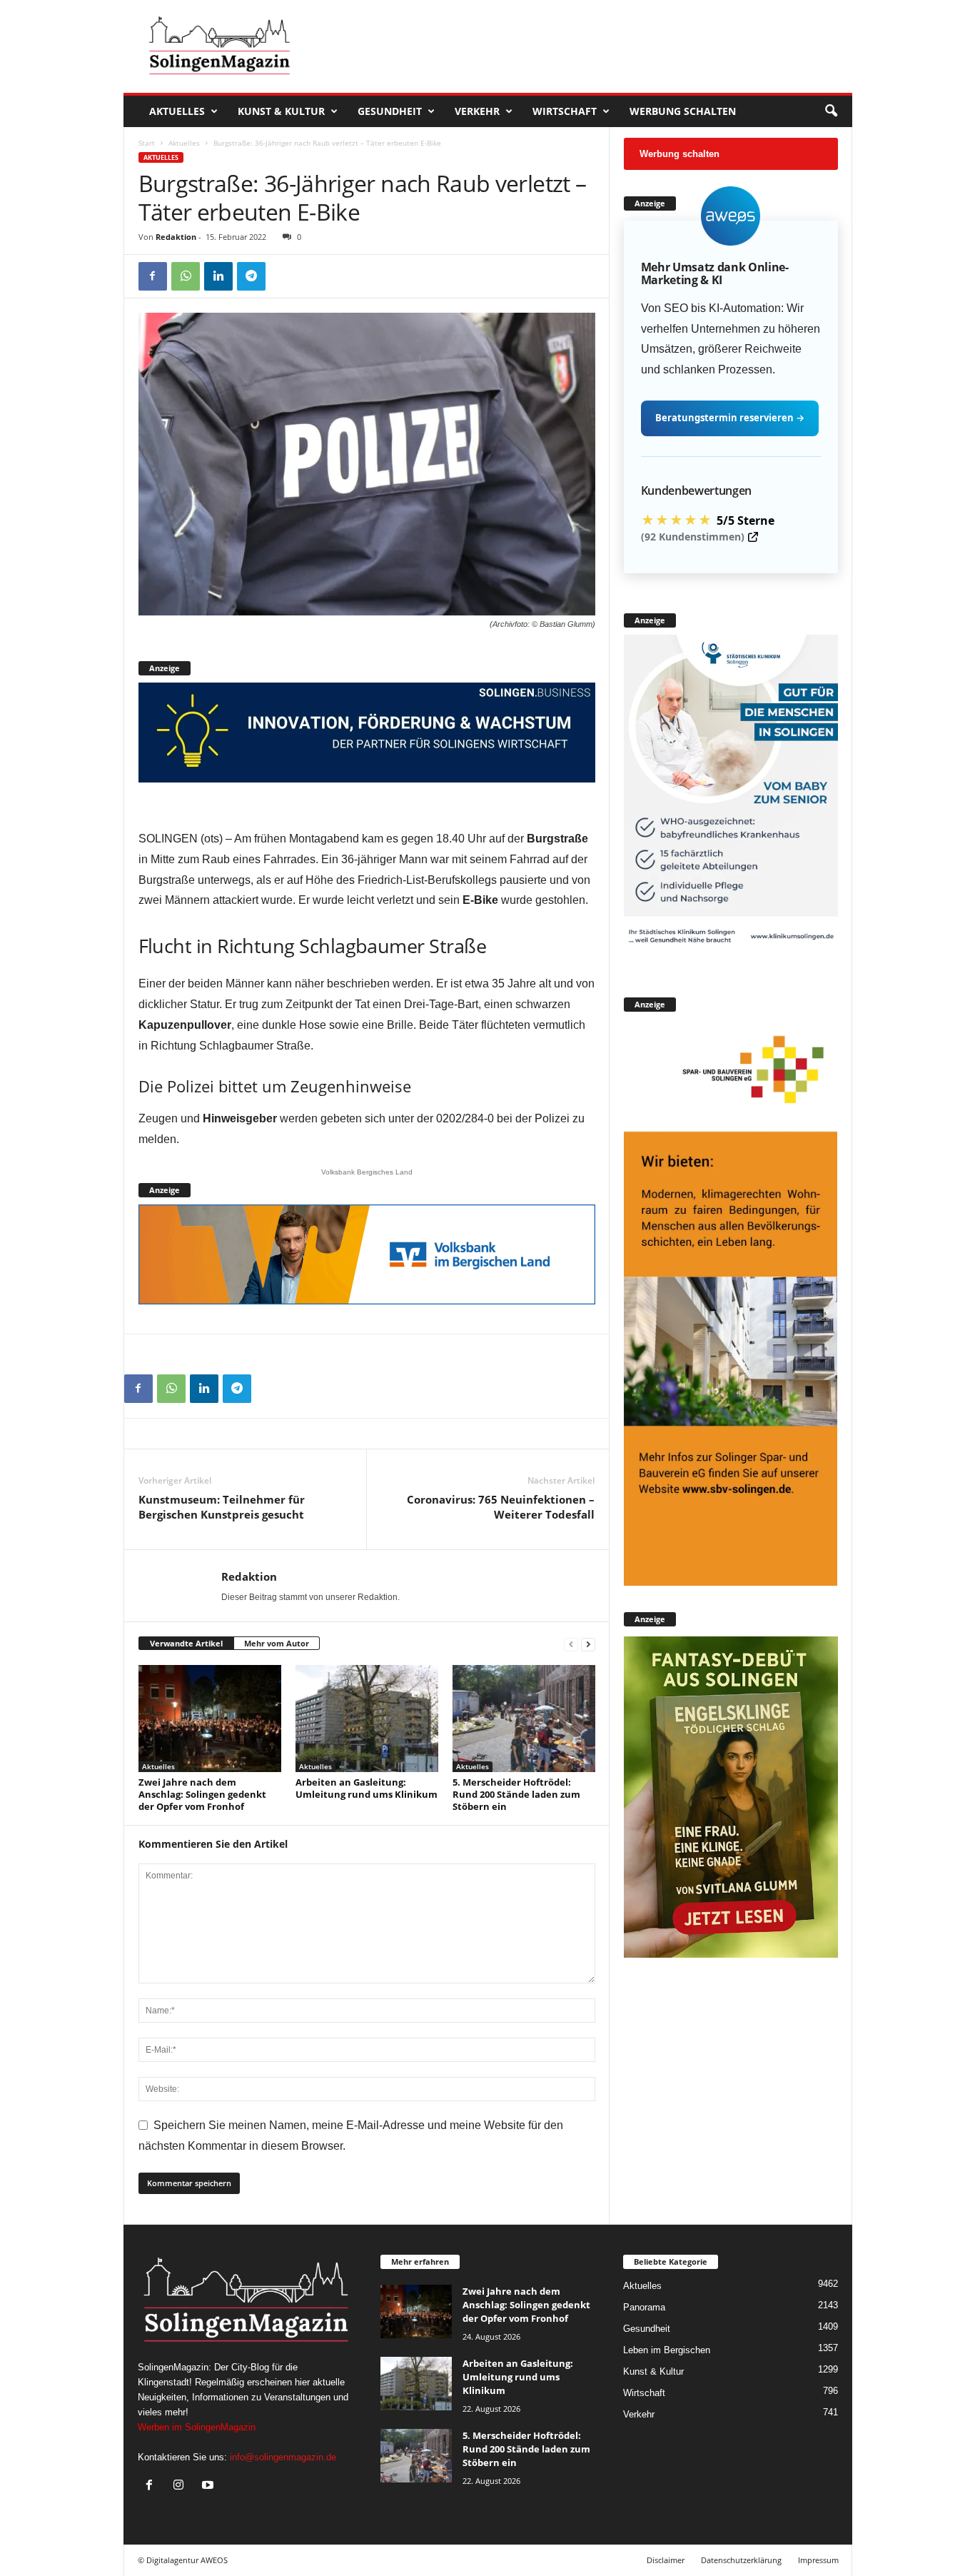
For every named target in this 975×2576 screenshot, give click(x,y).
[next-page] (588, 1644)
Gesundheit (390, 111)
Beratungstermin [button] (730, 418)
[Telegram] (251, 276)
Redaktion (176, 237)
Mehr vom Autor (277, 1643)
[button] (831, 111)
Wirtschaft (565, 111)
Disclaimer (666, 2560)
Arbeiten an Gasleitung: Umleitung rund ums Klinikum (367, 1788)
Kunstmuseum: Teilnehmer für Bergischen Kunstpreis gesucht (222, 1507)
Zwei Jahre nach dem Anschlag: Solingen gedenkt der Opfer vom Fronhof (202, 1794)
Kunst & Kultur (281, 111)
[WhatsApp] (186, 276)
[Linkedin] (218, 276)
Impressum (818, 2560)
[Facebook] (153, 276)
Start (147, 143)
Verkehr (477, 111)
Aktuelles (177, 111)
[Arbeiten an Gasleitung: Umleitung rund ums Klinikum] (367, 1719)
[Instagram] (182, 2486)
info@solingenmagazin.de (283, 2457)
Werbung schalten (683, 111)
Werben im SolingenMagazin (197, 2427)
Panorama (644, 2307)
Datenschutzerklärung (741, 2560)
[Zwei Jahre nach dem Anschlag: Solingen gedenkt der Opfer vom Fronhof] (210, 1719)
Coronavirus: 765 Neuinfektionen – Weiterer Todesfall (501, 1507)
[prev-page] (571, 1644)
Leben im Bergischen (667, 2350)
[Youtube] (209, 2486)
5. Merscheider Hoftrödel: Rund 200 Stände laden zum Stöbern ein (516, 1794)
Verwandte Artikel (186, 1643)
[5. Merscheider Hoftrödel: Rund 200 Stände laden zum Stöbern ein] (524, 1719)
